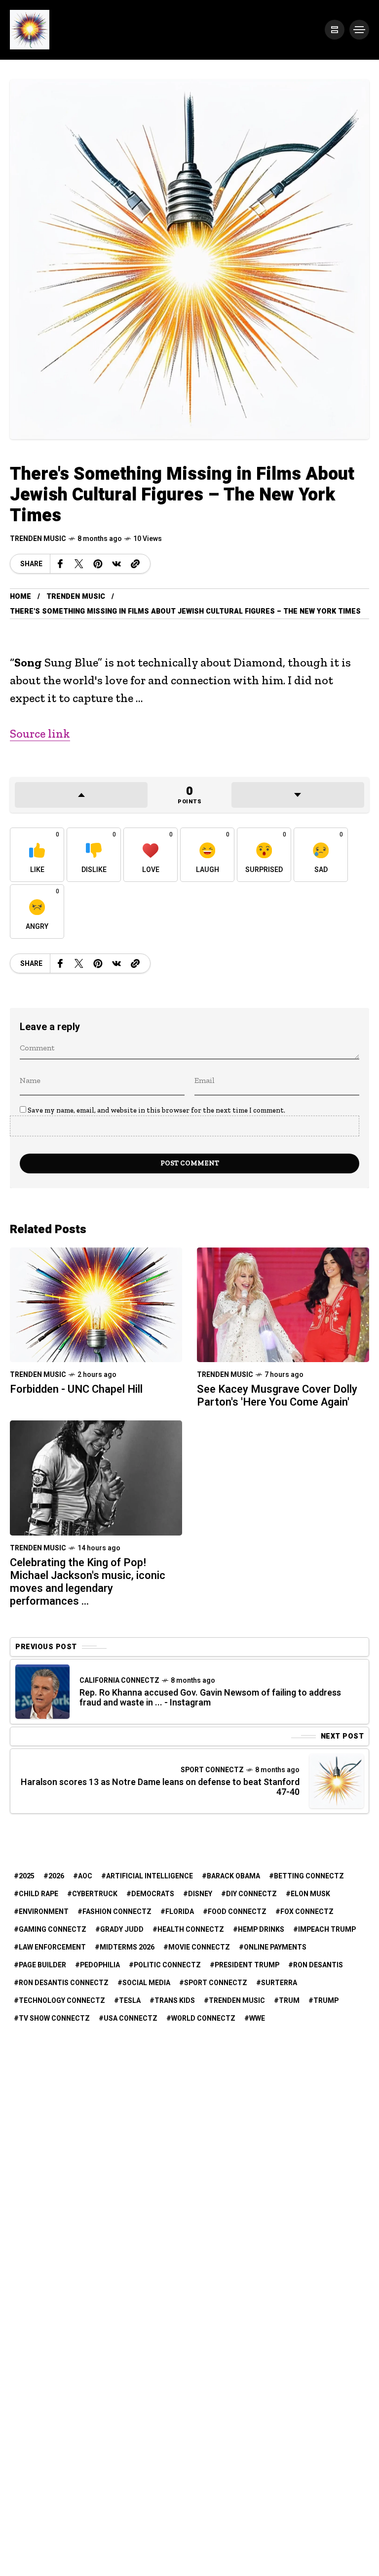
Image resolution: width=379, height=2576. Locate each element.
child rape (38, 1894)
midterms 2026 (127, 1947)
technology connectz (62, 2001)
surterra (279, 1983)
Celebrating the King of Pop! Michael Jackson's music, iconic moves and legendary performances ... (88, 1582)
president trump (247, 1965)
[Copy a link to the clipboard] (135, 564)
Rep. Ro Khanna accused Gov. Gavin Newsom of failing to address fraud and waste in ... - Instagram (210, 1698)
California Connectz (119, 1681)
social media (146, 1983)
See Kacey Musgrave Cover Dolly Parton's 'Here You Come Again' (277, 1396)
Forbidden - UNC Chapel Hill (76, 1389)
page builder (42, 1965)
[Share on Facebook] (60, 564)
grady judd (122, 1930)
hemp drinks (261, 1930)
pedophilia (100, 1965)
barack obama (233, 1876)
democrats (153, 1894)
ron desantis (318, 1965)
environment (44, 1912)
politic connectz (167, 1965)
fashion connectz (117, 1912)
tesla (130, 2001)
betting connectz (309, 1876)
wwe (257, 2018)
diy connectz (251, 1894)
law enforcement (52, 1947)
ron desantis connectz (64, 1983)
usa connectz (131, 2018)
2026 (56, 1876)
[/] (335, 30)
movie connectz (199, 1947)
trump (326, 2001)
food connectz (237, 1912)
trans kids (175, 2001)
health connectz (191, 1930)
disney (200, 1894)
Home (20, 597)
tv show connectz (54, 2018)
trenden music (237, 2001)
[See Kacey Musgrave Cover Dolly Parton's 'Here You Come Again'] (283, 1304)
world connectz (203, 2018)
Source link (40, 733)
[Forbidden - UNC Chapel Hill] (96, 1304)
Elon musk (310, 1894)
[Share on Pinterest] (98, 564)
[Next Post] (337, 1781)
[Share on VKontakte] (116, 564)
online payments (275, 1947)
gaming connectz (53, 1930)
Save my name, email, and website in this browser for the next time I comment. (156, 1110)
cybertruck (95, 1894)
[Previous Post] (42, 1692)
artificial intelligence (150, 1876)
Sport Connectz (212, 1770)
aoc (85, 1876)
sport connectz (216, 1983)
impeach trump (327, 1930)
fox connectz (307, 1912)
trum (289, 2001)
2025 (27, 1876)
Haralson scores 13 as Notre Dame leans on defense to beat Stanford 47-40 (160, 1787)
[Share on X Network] (79, 564)
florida (180, 1912)
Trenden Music (38, 539)
